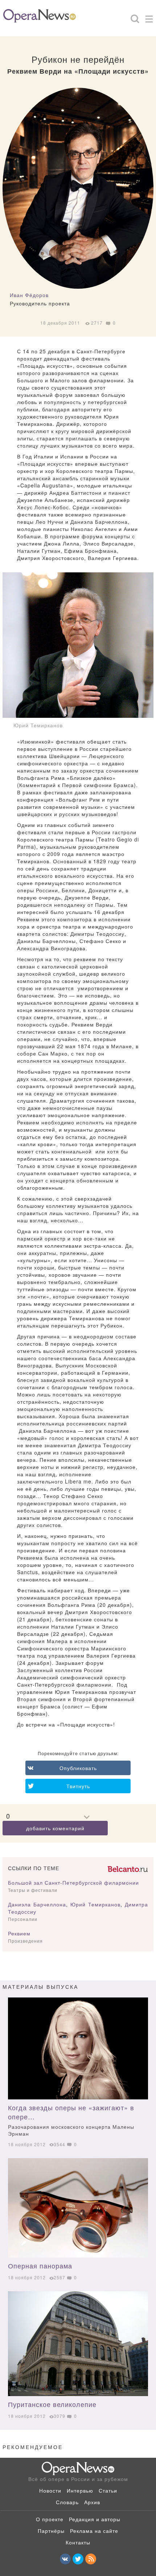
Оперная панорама (40, 2266)
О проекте (50, 2519)
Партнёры (51, 2531)
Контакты (78, 2542)
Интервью (80, 2490)
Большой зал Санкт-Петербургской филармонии (73, 1882)
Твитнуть (78, 1786)
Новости (50, 2490)
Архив (92, 2502)
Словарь (67, 2502)
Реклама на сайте (94, 2531)
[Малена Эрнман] (78, 2048)
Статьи (108, 2490)
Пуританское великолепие (52, 2404)
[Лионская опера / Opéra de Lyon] (78, 2344)
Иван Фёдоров (29, 295)
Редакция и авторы (95, 2519)
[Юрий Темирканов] (78, 645)
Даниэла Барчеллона (37, 1904)
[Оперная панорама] (78, 2208)
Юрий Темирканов (95, 1904)
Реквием (19, 1933)
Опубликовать (78, 1768)
